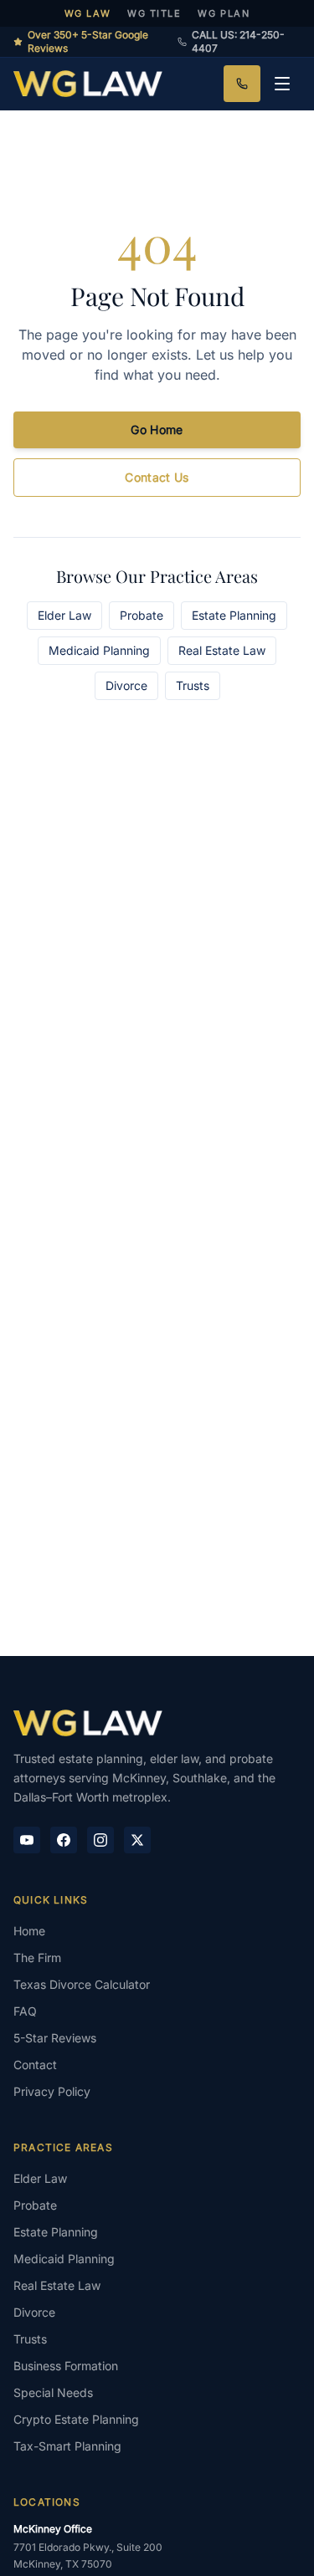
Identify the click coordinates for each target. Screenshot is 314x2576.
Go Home (157, 429)
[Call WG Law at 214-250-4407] (242, 84)
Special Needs (53, 2392)
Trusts (193, 685)
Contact (35, 2065)
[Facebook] (64, 1840)
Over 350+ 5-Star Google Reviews (88, 41)
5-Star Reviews (55, 2038)
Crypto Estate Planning (76, 2419)
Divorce (126, 685)
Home (29, 1931)
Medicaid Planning (99, 650)
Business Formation (66, 2366)
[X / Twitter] (137, 1840)
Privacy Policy (52, 2091)
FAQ (25, 2011)
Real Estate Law (222, 650)
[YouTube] (27, 1840)
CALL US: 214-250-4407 (238, 41)
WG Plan (224, 13)
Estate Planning (234, 615)
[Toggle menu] (282, 84)
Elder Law (64, 615)
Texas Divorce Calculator (82, 1984)
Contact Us (157, 477)
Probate (142, 615)
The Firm (37, 1958)
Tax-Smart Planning (67, 2446)
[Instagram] (100, 1840)
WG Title (154, 13)
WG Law (88, 13)
